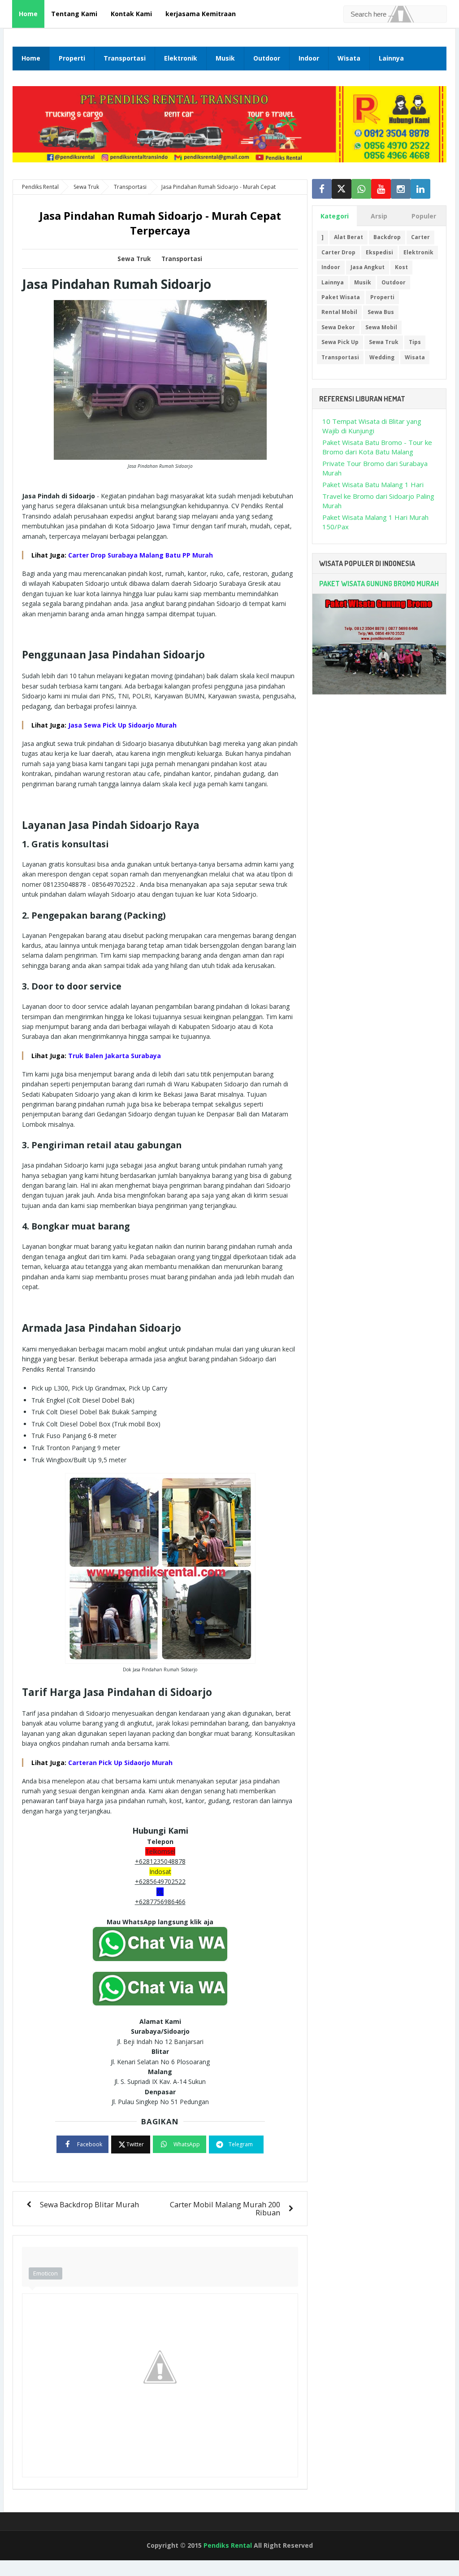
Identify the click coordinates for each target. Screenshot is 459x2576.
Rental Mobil (339, 312)
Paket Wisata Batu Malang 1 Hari (373, 484)
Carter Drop (338, 252)
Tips (415, 342)
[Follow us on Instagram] (401, 189)
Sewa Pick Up (340, 342)
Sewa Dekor (338, 327)
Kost (401, 267)
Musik (225, 58)
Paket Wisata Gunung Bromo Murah (379, 584)
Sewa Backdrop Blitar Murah (89, 2204)
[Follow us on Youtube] (381, 189)
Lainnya (391, 58)
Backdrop (387, 237)
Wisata (349, 58)
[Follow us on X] (342, 189)
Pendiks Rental (228, 2545)
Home (28, 14)
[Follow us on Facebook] (322, 189)
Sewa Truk (134, 259)
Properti (72, 58)
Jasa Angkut (368, 267)
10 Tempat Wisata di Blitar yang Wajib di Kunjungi (372, 426)
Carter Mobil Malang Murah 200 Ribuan (225, 2208)
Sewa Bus (381, 312)
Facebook (90, 2144)
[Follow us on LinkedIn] (420, 189)
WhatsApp (187, 2144)
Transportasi (125, 58)
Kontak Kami (131, 14)
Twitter (135, 2144)
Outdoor (267, 58)
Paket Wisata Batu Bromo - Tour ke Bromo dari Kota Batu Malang (377, 447)
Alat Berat (349, 237)
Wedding (382, 357)
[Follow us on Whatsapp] (361, 189)
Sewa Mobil (381, 327)
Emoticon (45, 2273)
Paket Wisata (341, 297)
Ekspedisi (379, 252)
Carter (420, 237)
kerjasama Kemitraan (201, 14)
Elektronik (181, 58)
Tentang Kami (74, 14)
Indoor (309, 58)
